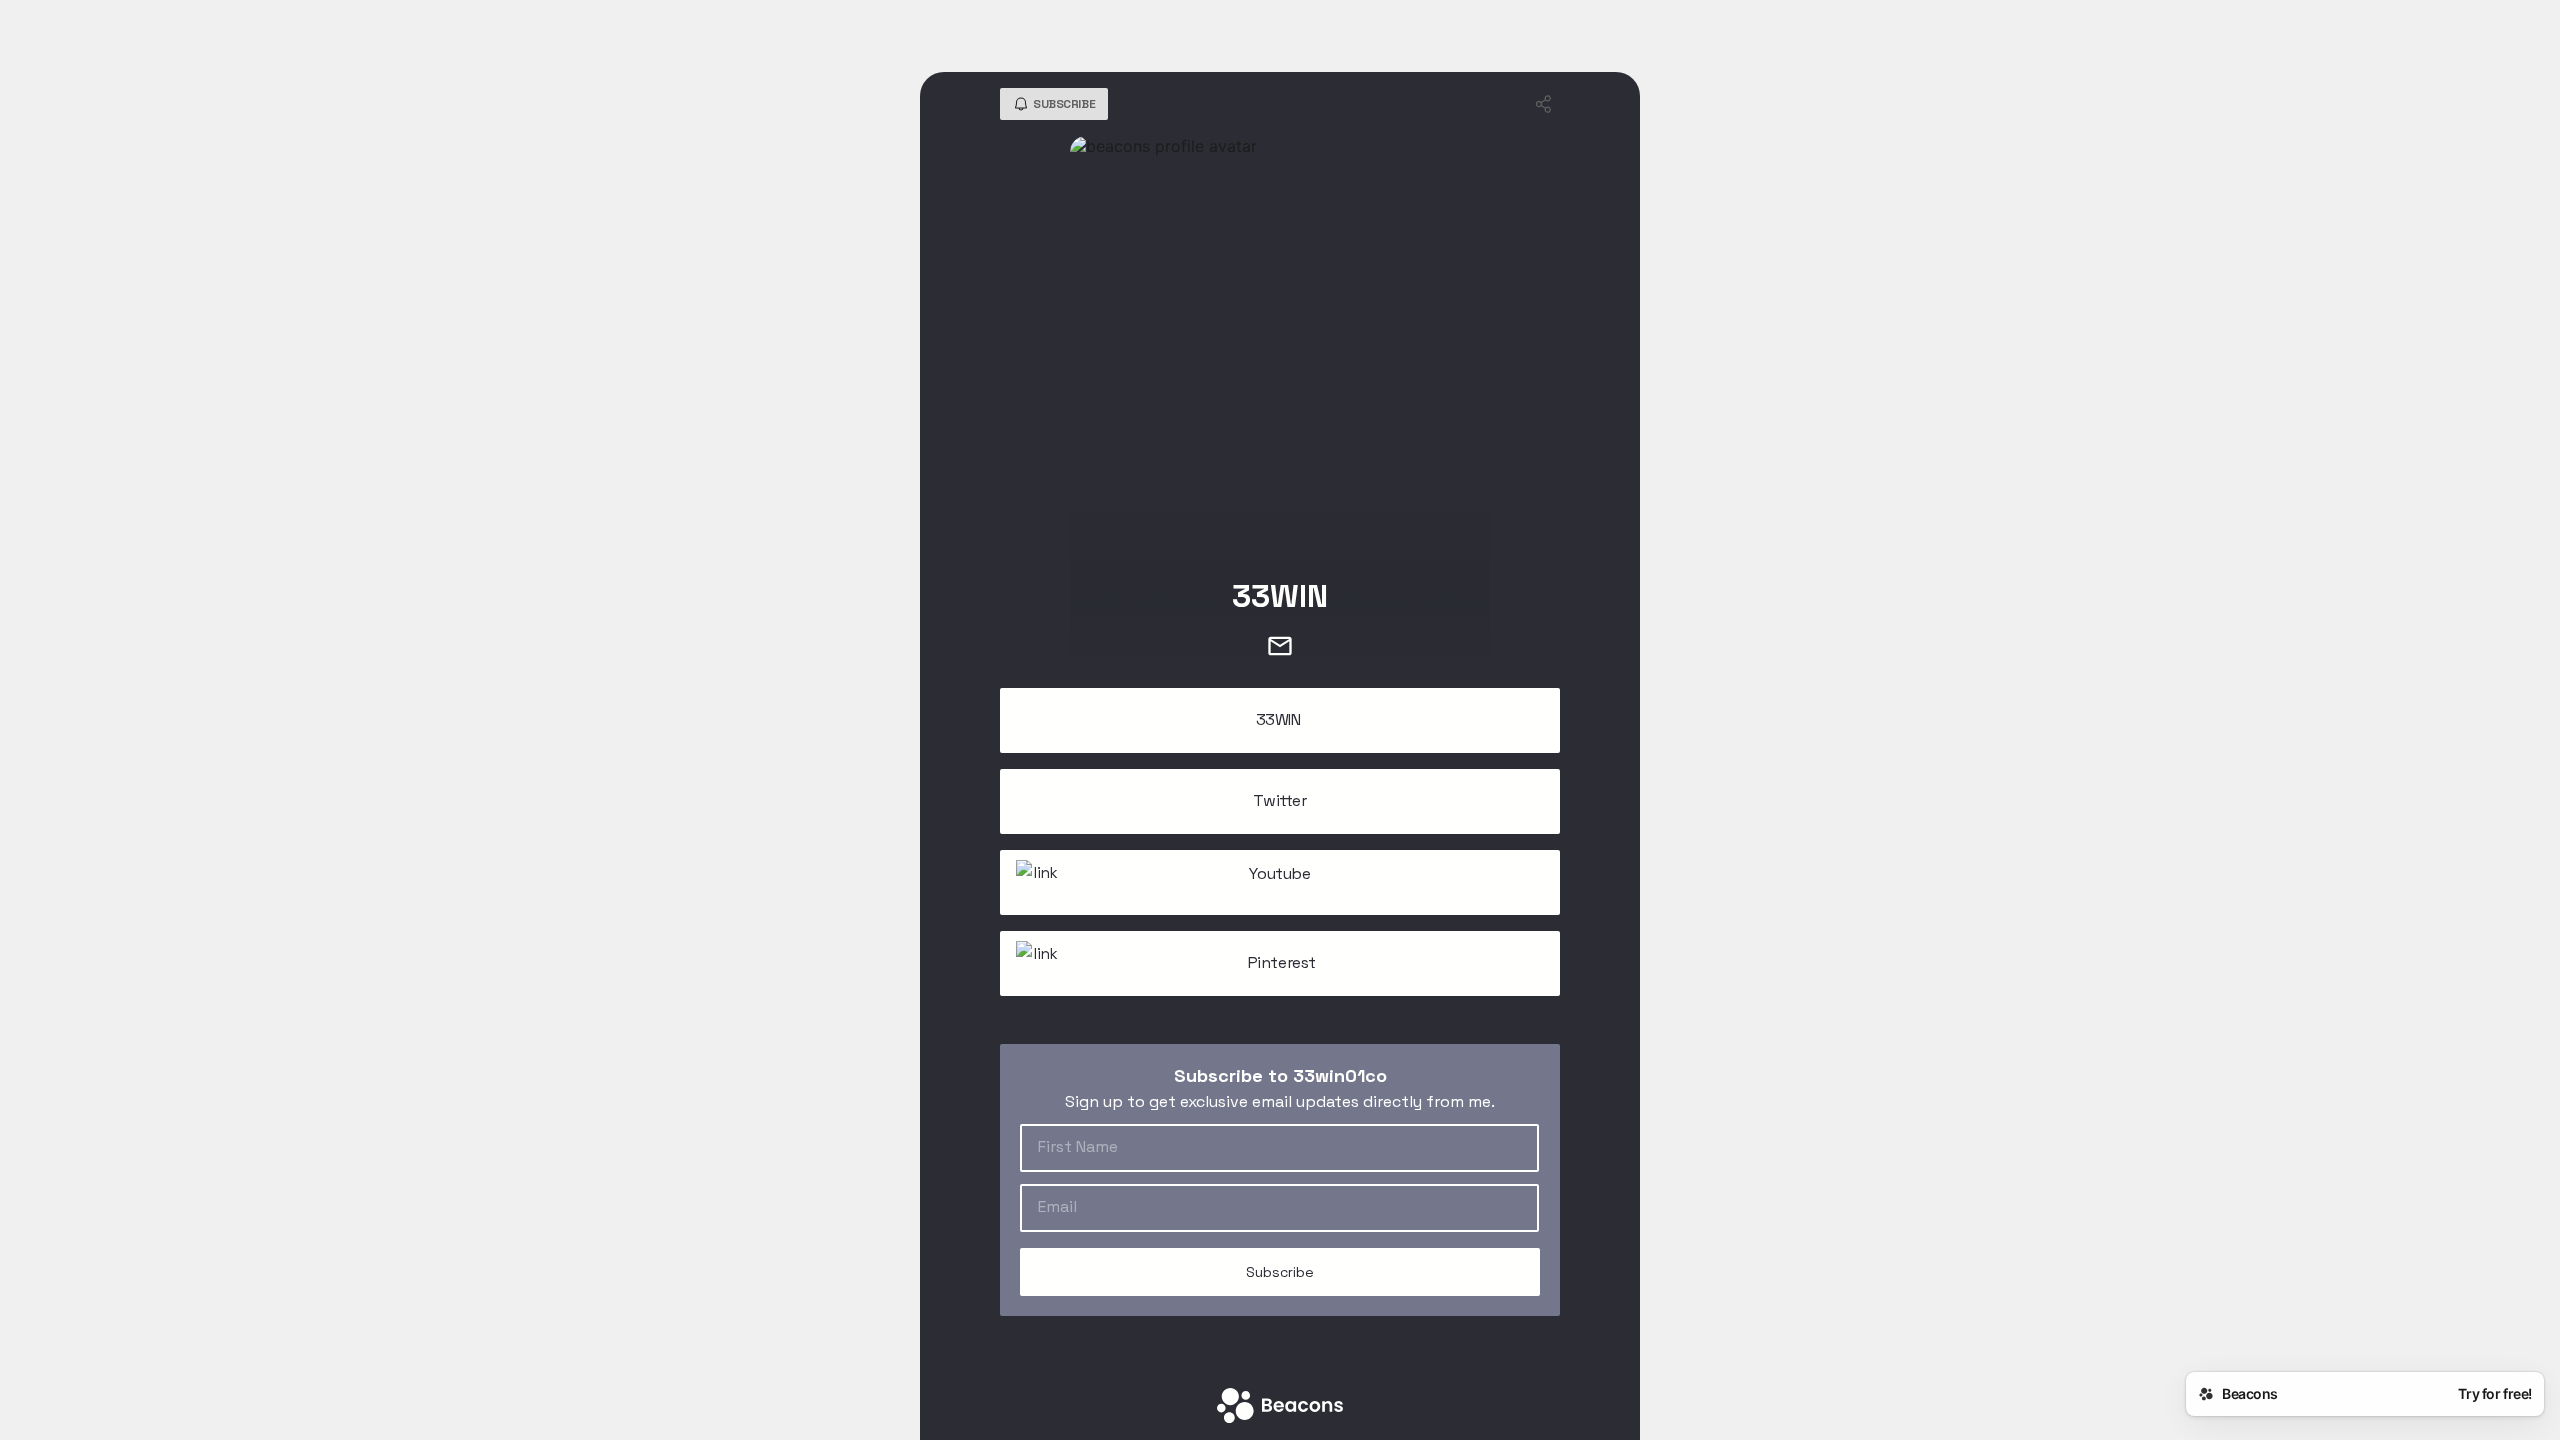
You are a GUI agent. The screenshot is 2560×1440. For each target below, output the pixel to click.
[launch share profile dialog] (1544, 104)
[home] (1280, 1407)
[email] (1280, 648)
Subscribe (1280, 1272)
